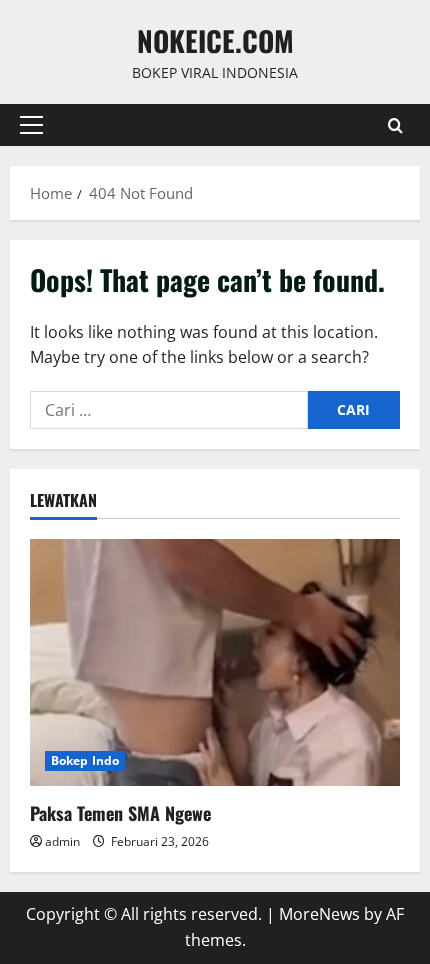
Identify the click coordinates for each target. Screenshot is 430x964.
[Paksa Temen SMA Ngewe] (215, 662)
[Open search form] (395, 125)
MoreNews (319, 914)
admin (62, 841)
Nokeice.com (215, 40)
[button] (31, 125)
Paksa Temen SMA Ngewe (120, 813)
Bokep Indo (85, 760)
